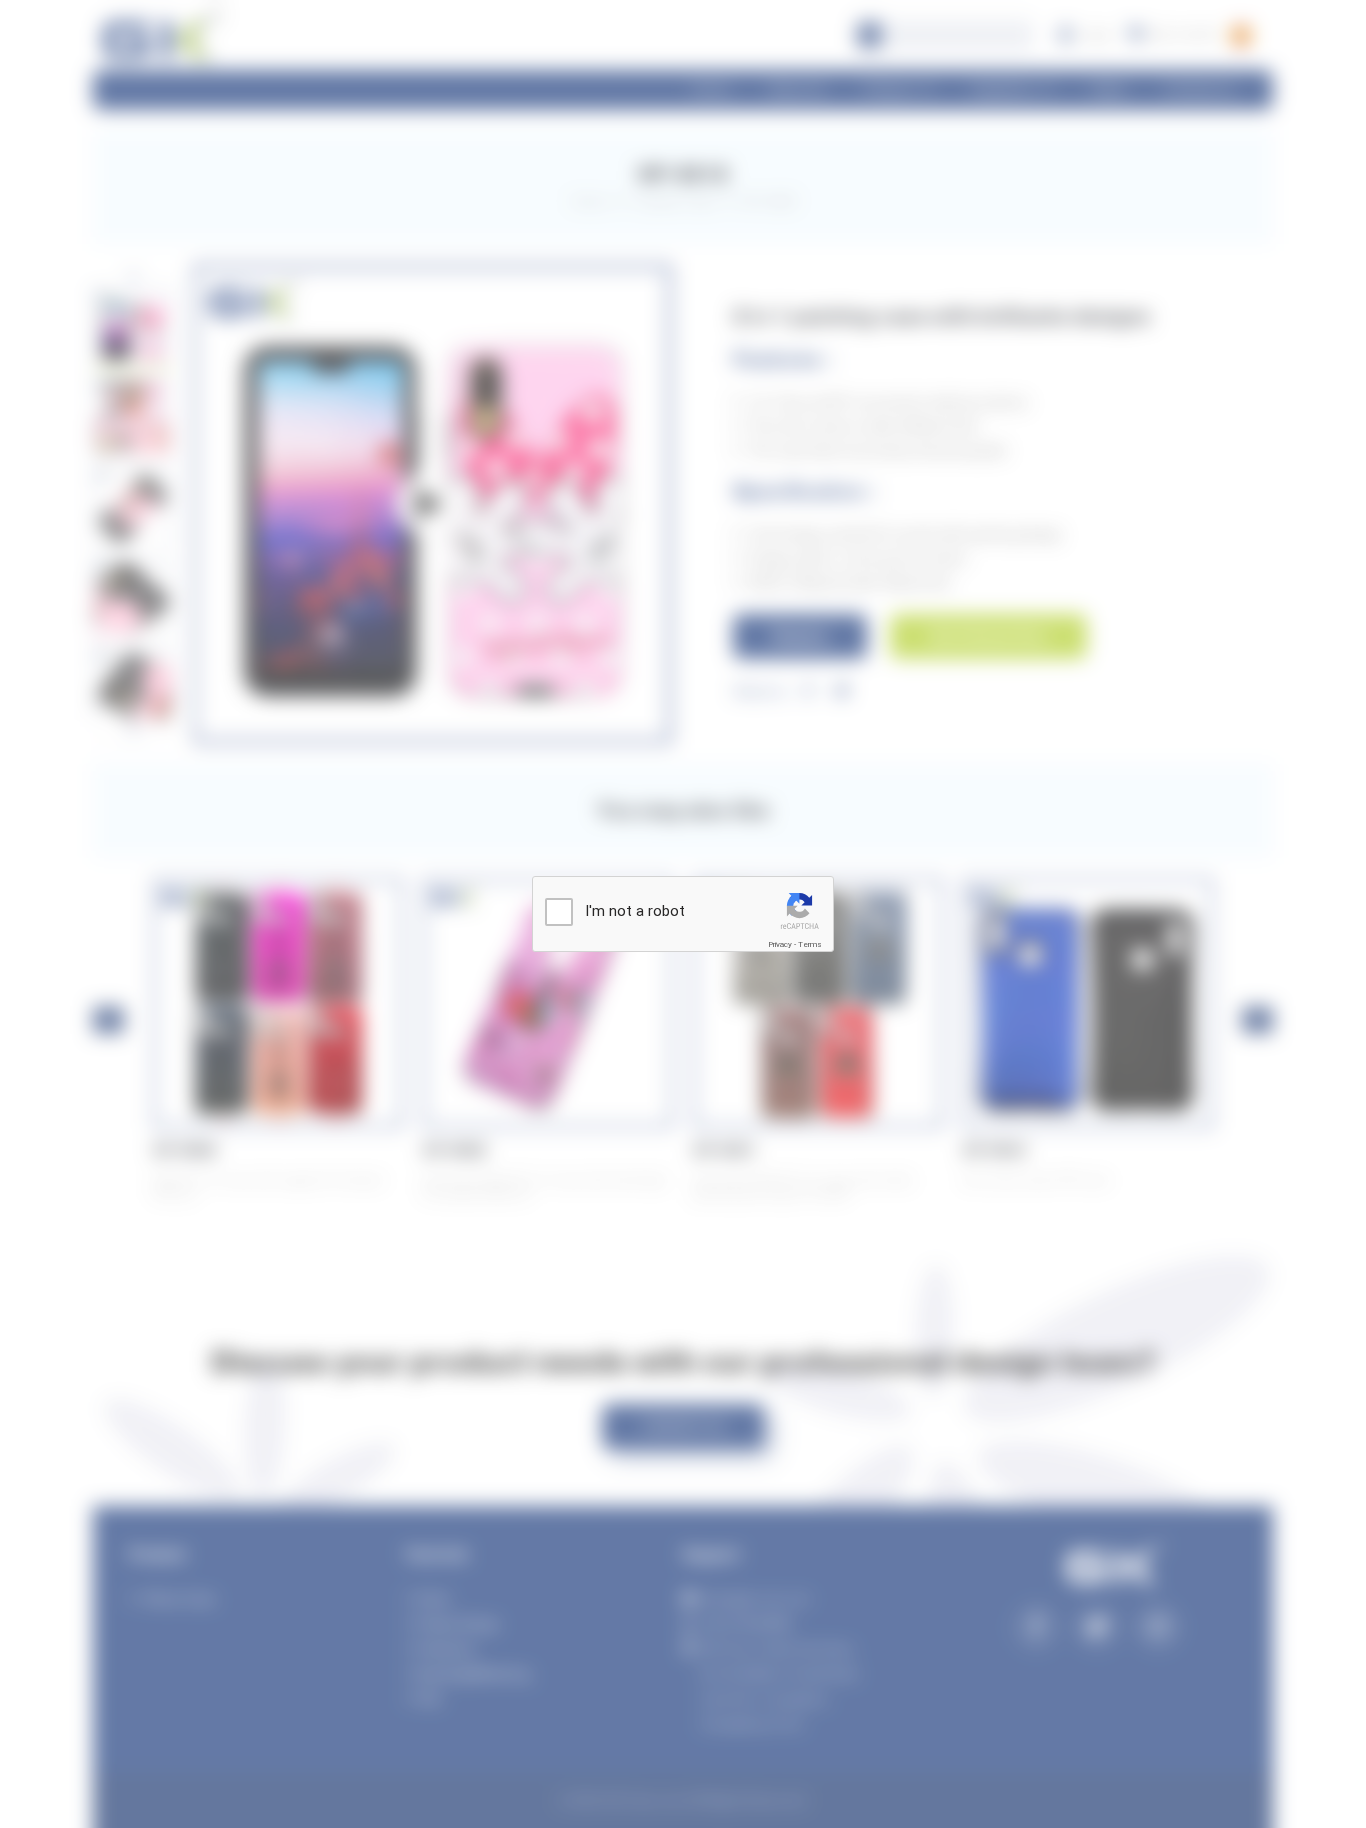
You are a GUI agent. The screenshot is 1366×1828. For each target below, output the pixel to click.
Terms (810, 944)
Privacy (780, 944)
